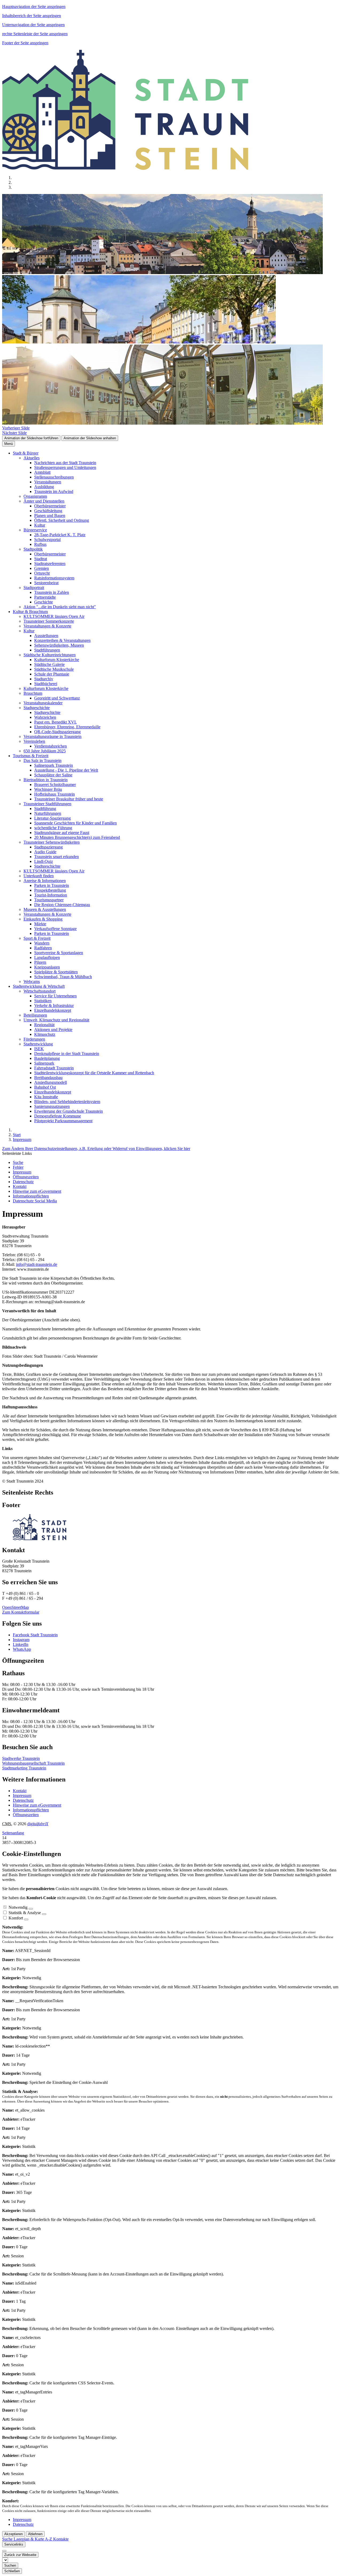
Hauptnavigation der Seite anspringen (34, 7)
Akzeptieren (13, 2534)
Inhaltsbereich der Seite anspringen (32, 16)
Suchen (10, 2565)
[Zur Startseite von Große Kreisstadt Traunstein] (125, 169)
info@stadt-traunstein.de (37, 1264)
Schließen (12, 2571)
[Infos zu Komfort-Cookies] (26, 1919)
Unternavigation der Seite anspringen (33, 25)
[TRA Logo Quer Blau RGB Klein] (40, 1539)
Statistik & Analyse (25, 1913)
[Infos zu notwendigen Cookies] (31, 1909)
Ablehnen (35, 2534)
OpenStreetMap (15, 1607)
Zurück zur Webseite (20, 2555)
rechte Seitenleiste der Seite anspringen (35, 34)
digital (38, 1824)
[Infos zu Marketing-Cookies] (44, 1914)
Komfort (16, 1918)
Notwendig (18, 1907)
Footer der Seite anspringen (25, 43)
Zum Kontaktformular (21, 1612)
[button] (16, 428)
